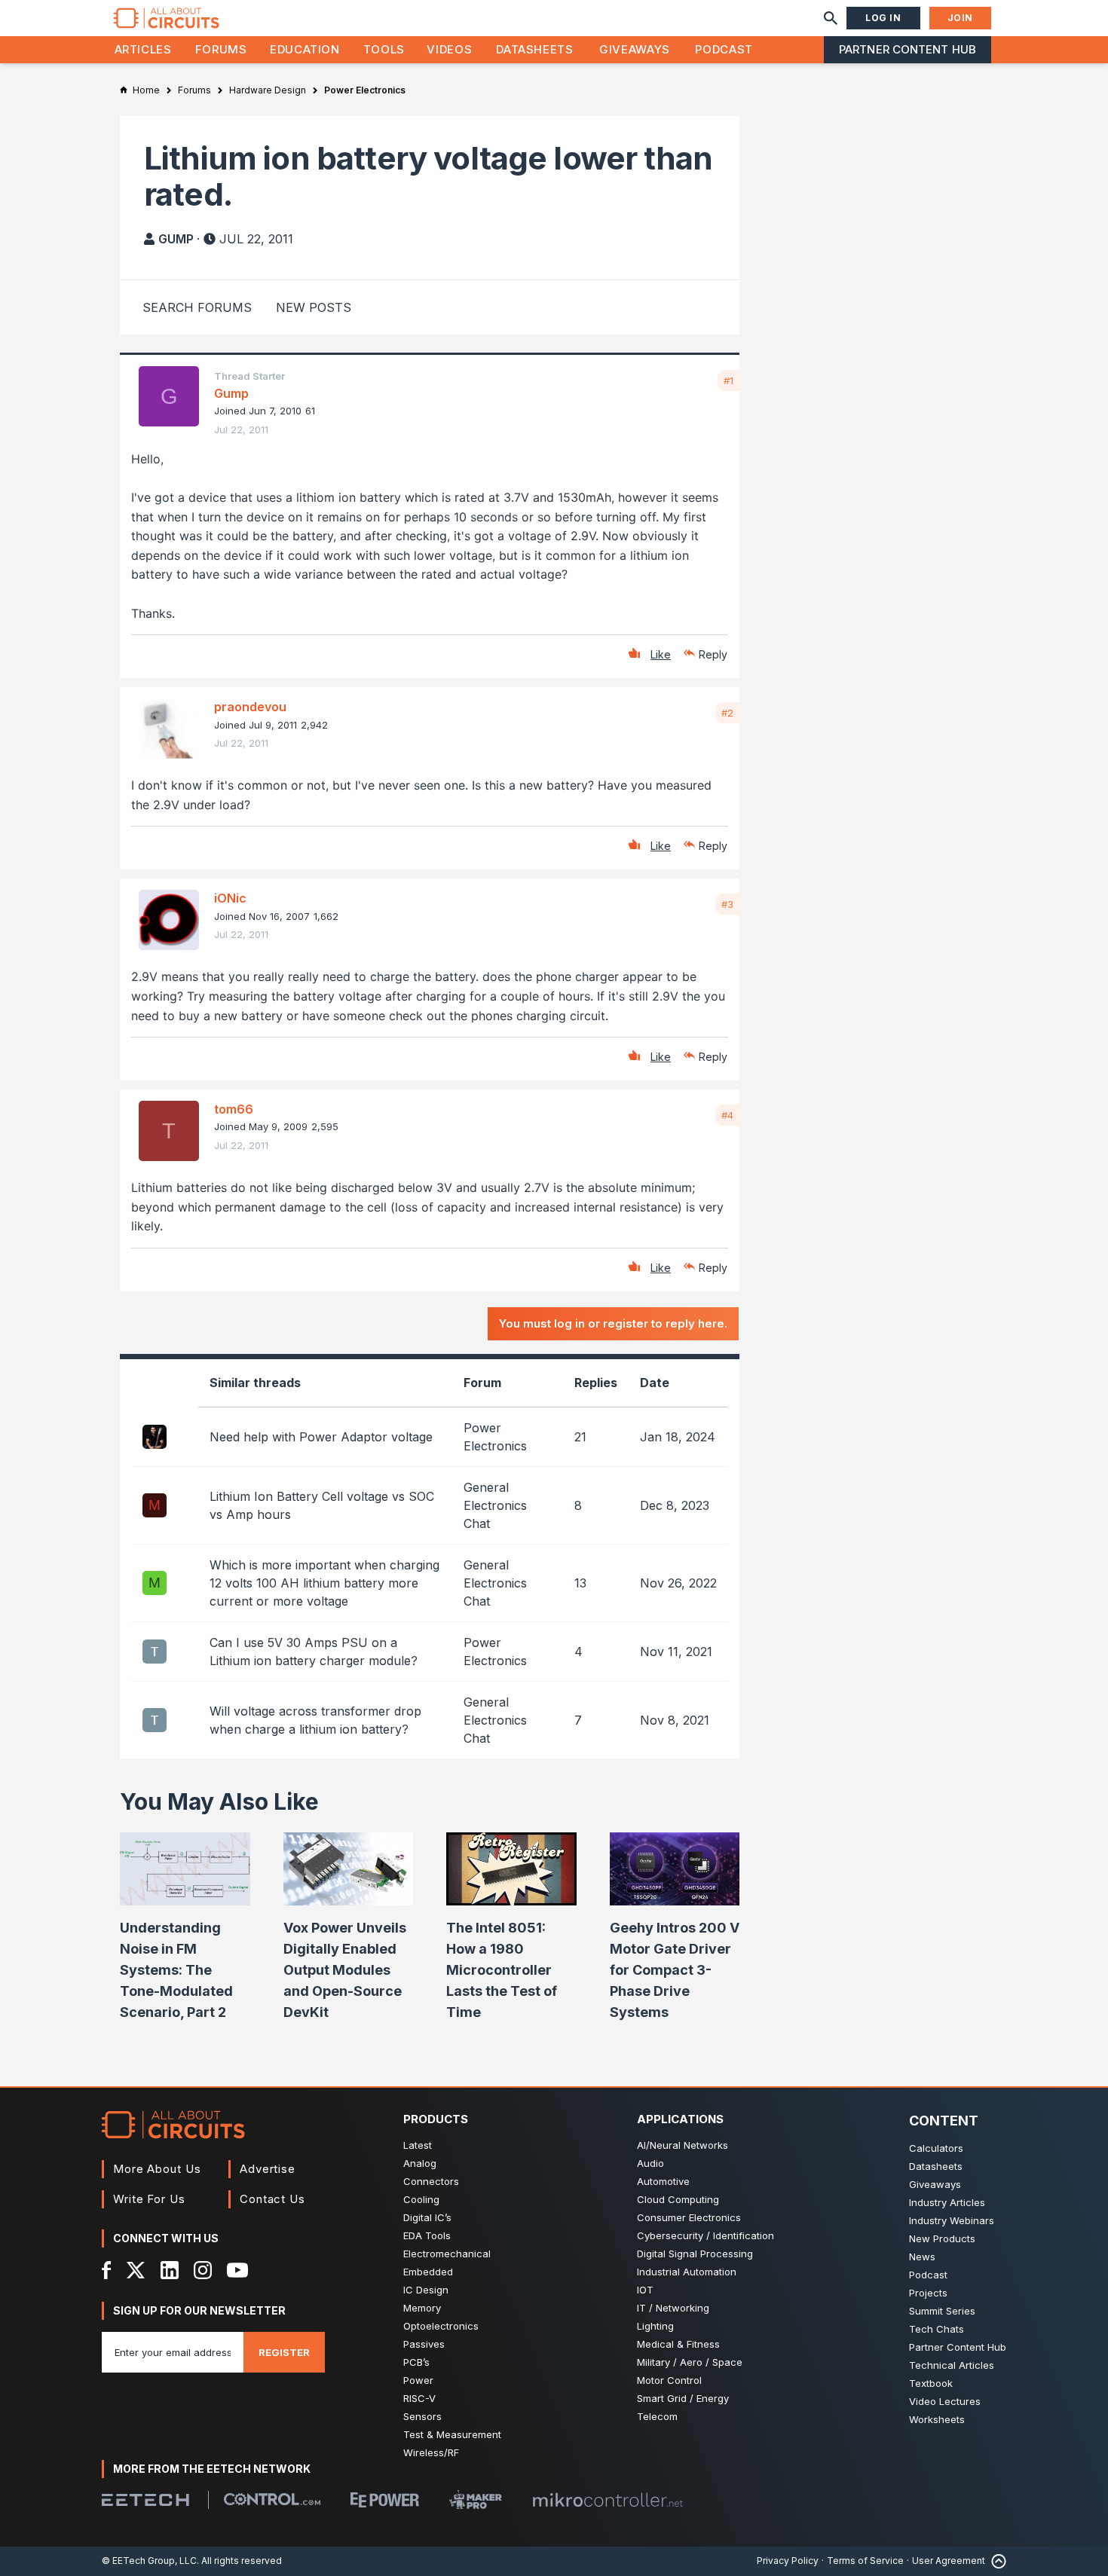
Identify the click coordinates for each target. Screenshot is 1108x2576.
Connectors (431, 2181)
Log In (883, 18)
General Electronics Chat (495, 1505)
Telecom (657, 2416)
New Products (942, 2238)
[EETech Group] (145, 2500)
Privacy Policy (788, 2561)
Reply (713, 654)
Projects (928, 2293)
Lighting (655, 2326)
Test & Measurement (452, 2434)
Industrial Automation (687, 2272)
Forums (221, 49)
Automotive (663, 2181)
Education (305, 49)
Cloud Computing (678, 2199)
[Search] (831, 18)
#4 (727, 1115)
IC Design (426, 2290)
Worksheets (937, 2419)
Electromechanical (447, 2254)
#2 (727, 713)
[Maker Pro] (476, 2500)
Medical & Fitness (678, 2344)
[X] (136, 2270)
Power (418, 2380)
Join (960, 18)
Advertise (268, 2169)
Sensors (422, 2416)
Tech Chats (937, 2329)
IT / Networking (673, 2308)
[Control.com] (272, 2499)
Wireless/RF (431, 2452)
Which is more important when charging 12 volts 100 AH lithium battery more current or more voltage (324, 1583)
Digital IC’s (427, 2217)
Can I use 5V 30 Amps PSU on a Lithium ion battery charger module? (314, 1652)
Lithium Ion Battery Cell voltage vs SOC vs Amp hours (322, 1505)
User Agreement (949, 2561)
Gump (176, 239)
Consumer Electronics (689, 2217)
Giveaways (635, 49)
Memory (422, 2308)
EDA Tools (427, 2235)
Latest (418, 2145)
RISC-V (419, 2398)
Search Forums (197, 307)
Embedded (428, 2272)
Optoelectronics (441, 2326)
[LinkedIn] (170, 2270)
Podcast (724, 49)
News (922, 2257)
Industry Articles (947, 2202)
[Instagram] (203, 2270)
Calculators (936, 2148)
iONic (230, 898)
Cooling (421, 2199)
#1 (728, 380)
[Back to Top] (996, 2561)
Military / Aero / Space (690, 2362)
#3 (727, 904)
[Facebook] (107, 2270)
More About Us (157, 2169)
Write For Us (149, 2199)
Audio (650, 2163)
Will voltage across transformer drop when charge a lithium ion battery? (315, 1720)
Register (284, 2352)
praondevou (250, 707)
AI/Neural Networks (683, 2145)
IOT (645, 2290)
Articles (143, 49)
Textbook (931, 2383)
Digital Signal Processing (695, 2254)
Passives (424, 2344)
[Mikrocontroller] (608, 2500)
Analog (420, 2163)
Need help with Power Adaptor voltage (321, 1437)
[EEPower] (385, 2500)
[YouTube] (237, 2270)
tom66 (234, 1109)
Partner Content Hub (908, 49)
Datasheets (534, 49)
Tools (384, 49)
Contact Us (272, 2199)
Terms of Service (865, 2561)
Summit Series (942, 2311)
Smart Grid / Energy (683, 2398)
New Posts (314, 307)
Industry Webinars (952, 2220)
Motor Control (669, 2380)
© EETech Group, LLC (149, 2561)
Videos (449, 49)
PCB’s (416, 2362)
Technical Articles (952, 2365)
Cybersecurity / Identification (706, 2235)
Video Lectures (945, 2401)
